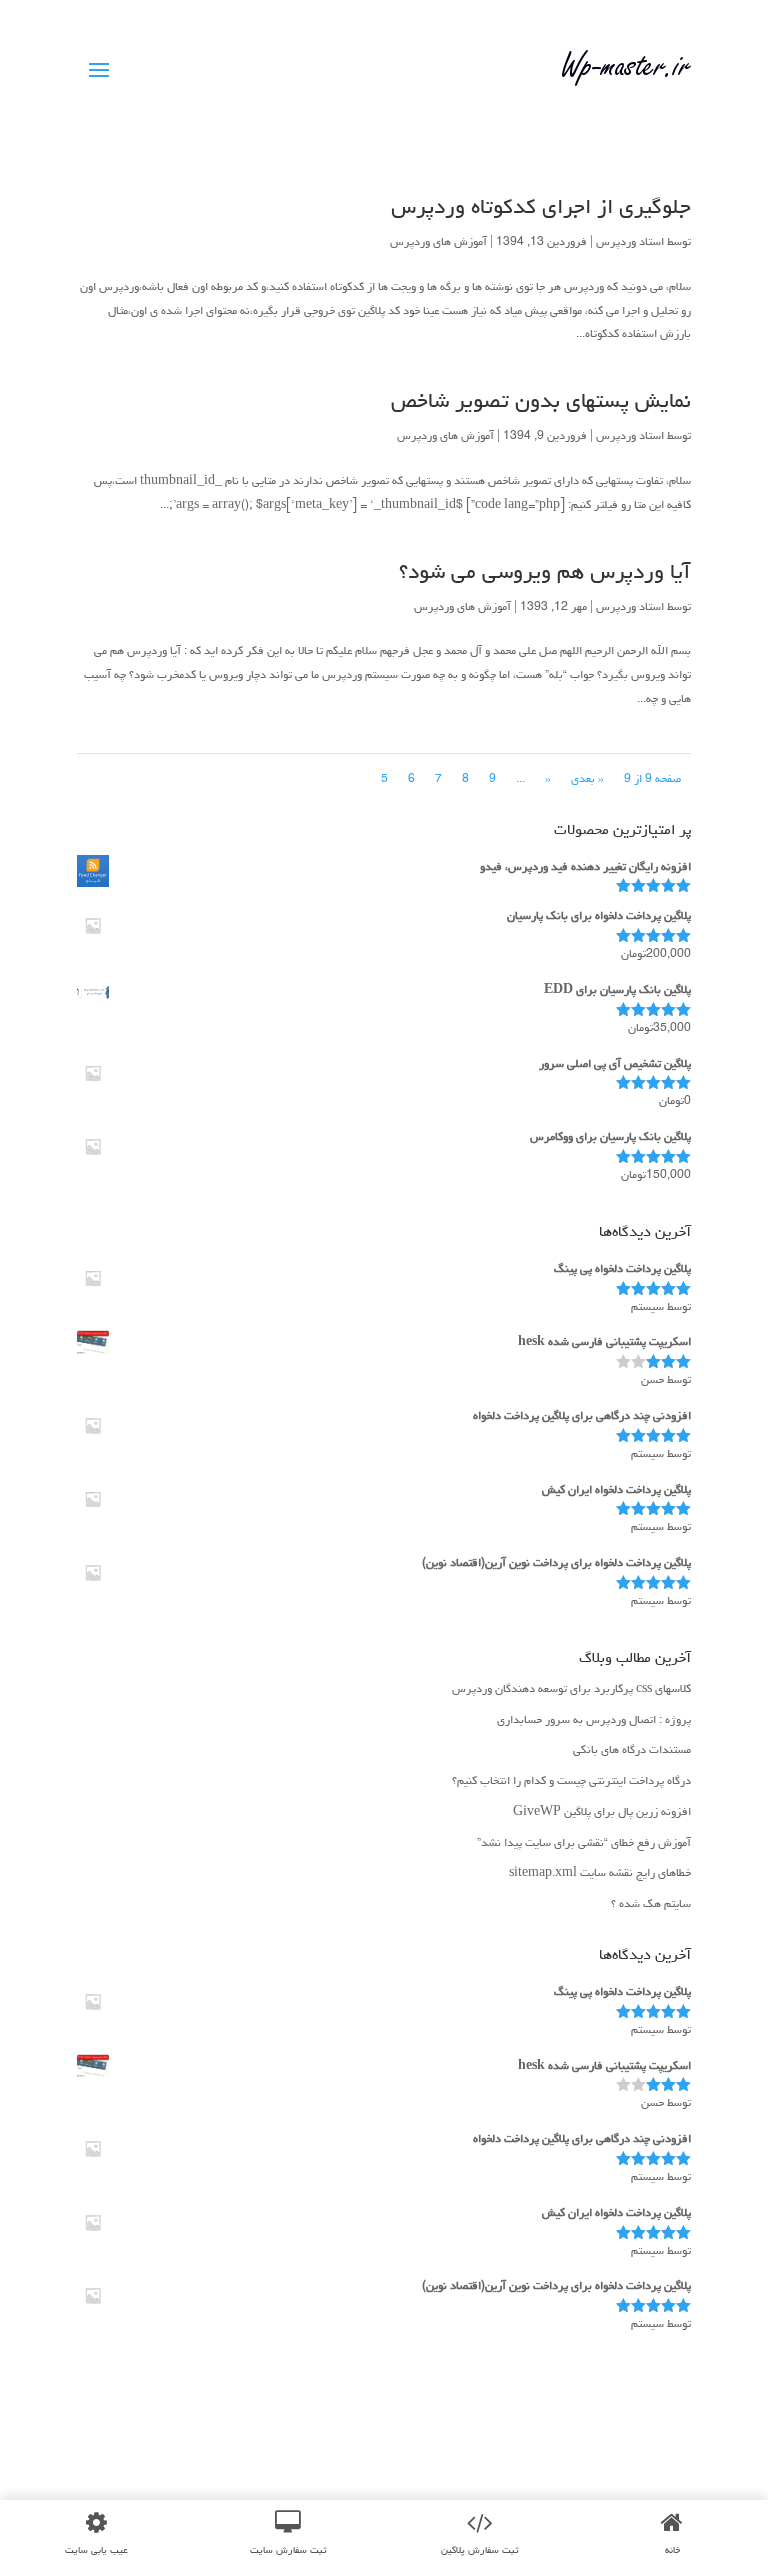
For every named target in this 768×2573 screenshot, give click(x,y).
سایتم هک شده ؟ (651, 1903)
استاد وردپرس (630, 241)
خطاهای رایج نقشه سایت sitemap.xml (600, 1872)
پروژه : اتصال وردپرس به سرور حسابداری (594, 1719)
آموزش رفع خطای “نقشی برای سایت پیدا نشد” (584, 1842)
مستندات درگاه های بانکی (632, 1749)
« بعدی (587, 778)
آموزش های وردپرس (438, 241)
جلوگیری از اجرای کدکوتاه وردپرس (541, 206)
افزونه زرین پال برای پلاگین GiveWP (602, 1811)
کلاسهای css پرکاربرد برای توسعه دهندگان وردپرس (571, 1688)
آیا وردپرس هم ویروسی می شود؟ (545, 571)
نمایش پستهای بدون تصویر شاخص (541, 400)
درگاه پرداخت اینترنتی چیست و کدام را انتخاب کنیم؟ (571, 1780)
